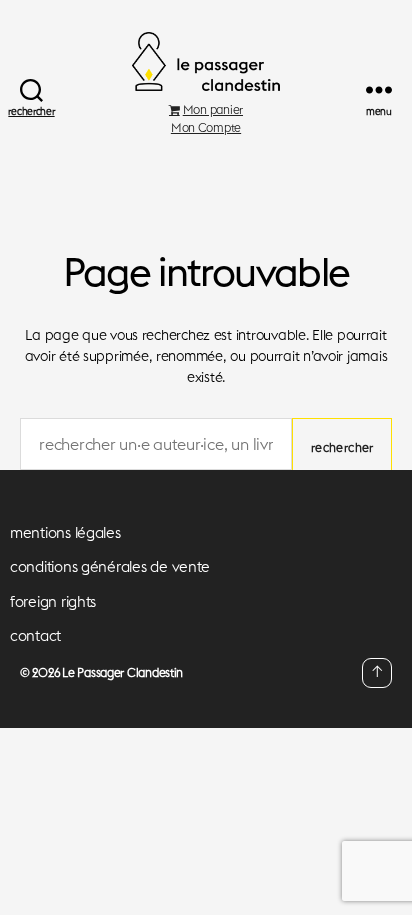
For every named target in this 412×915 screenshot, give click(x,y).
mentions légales (65, 532)
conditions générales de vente (110, 566)
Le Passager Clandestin (122, 672)
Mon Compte (206, 127)
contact (35, 635)
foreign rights (53, 601)
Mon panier (213, 109)
